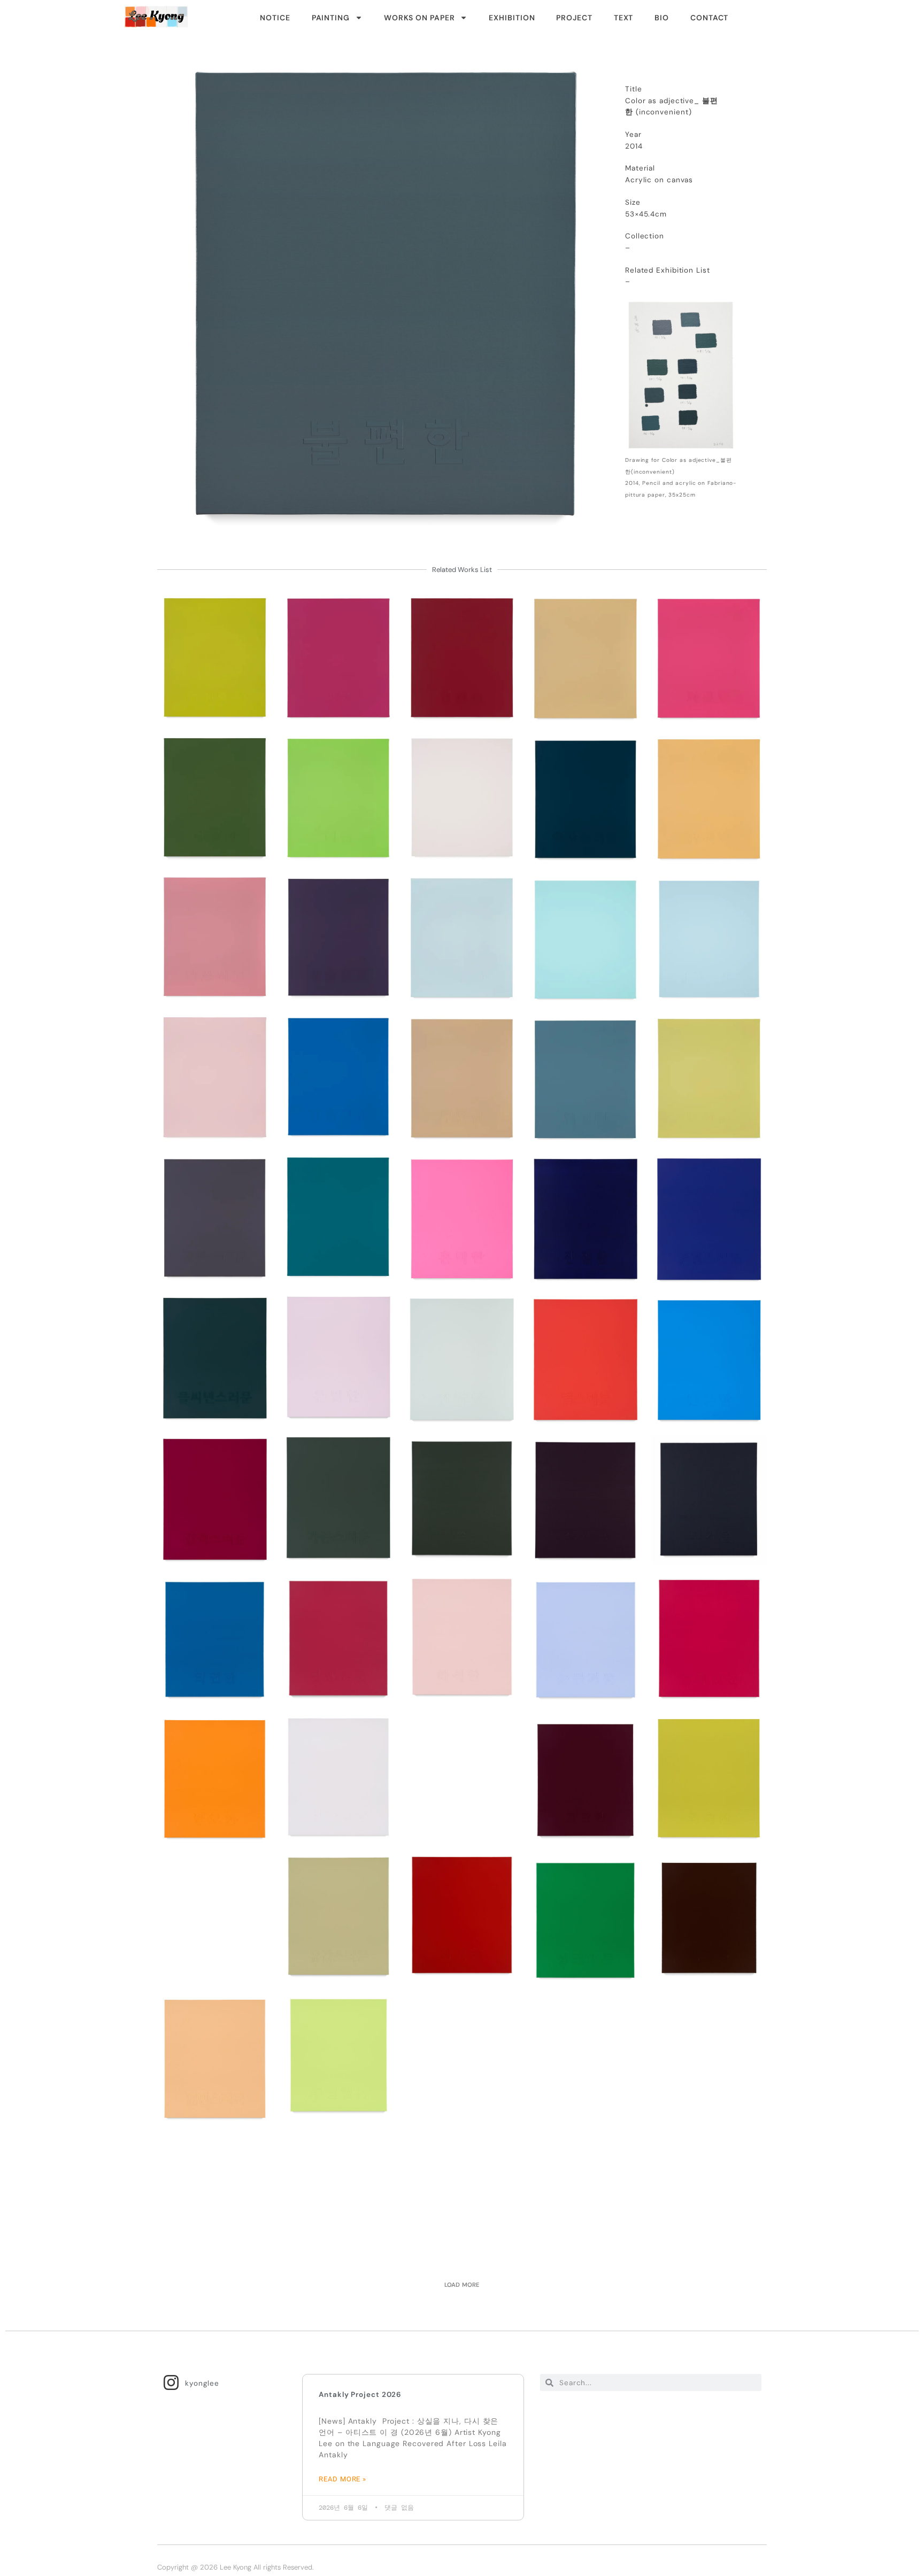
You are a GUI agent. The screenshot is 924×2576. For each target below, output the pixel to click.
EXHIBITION (512, 18)
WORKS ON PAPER (419, 18)
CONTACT (709, 18)
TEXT (624, 18)
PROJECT (574, 18)
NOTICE (275, 18)
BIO (662, 18)
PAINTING (331, 18)
